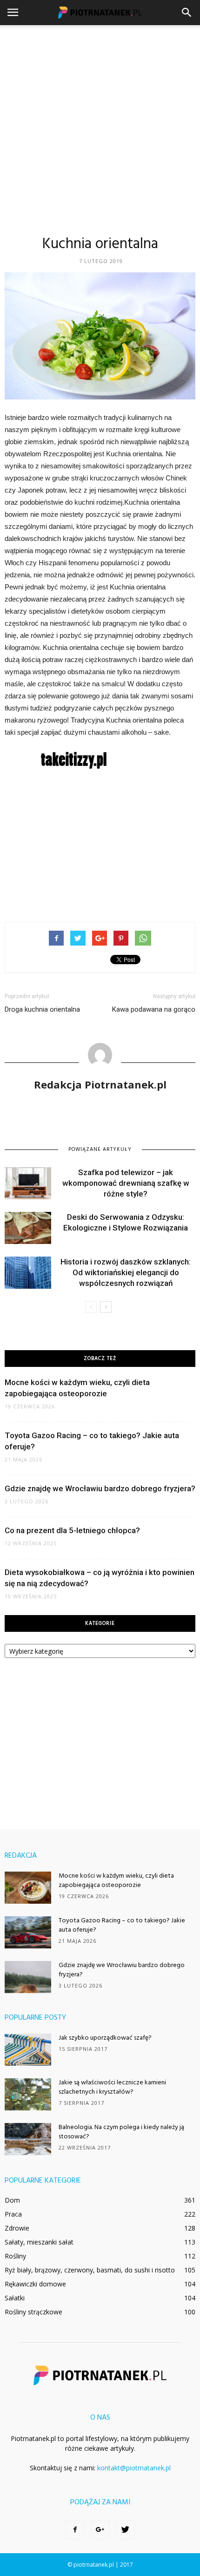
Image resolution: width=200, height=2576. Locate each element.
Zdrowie (17, 2228)
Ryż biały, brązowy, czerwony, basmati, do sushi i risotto (90, 2270)
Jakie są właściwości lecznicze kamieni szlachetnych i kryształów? (112, 2087)
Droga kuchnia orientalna (42, 1009)
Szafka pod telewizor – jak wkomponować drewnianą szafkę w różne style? (126, 1183)
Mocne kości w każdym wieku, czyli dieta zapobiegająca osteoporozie (116, 1881)
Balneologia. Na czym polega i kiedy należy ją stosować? (121, 2132)
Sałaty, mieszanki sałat (39, 2242)
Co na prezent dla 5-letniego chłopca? (72, 1530)
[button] (187, 13)
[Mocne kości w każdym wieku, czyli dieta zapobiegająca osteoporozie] (28, 1888)
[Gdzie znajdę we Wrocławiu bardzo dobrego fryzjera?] (28, 1977)
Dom (12, 2200)
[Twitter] (125, 2530)
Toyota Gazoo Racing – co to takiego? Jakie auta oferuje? (122, 1925)
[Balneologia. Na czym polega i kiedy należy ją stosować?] (28, 2139)
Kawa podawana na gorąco (154, 1009)
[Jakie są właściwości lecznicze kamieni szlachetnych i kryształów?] (28, 2094)
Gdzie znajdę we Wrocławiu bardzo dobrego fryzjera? (100, 1488)
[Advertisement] (100, 130)
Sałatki (15, 2298)
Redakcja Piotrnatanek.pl (100, 1084)
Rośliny (15, 2256)
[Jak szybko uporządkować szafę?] (28, 2050)
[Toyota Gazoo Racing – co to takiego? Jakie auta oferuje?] (28, 1932)
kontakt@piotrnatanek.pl (134, 2468)
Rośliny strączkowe (33, 2312)
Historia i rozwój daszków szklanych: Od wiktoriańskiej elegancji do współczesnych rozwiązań (126, 1272)
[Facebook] (75, 2530)
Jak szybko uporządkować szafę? (105, 2038)
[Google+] (100, 2530)
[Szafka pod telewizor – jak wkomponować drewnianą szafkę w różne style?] (28, 1183)
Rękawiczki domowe (35, 2284)
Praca (13, 2214)
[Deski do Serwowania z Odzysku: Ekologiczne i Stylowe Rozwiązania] (28, 1228)
